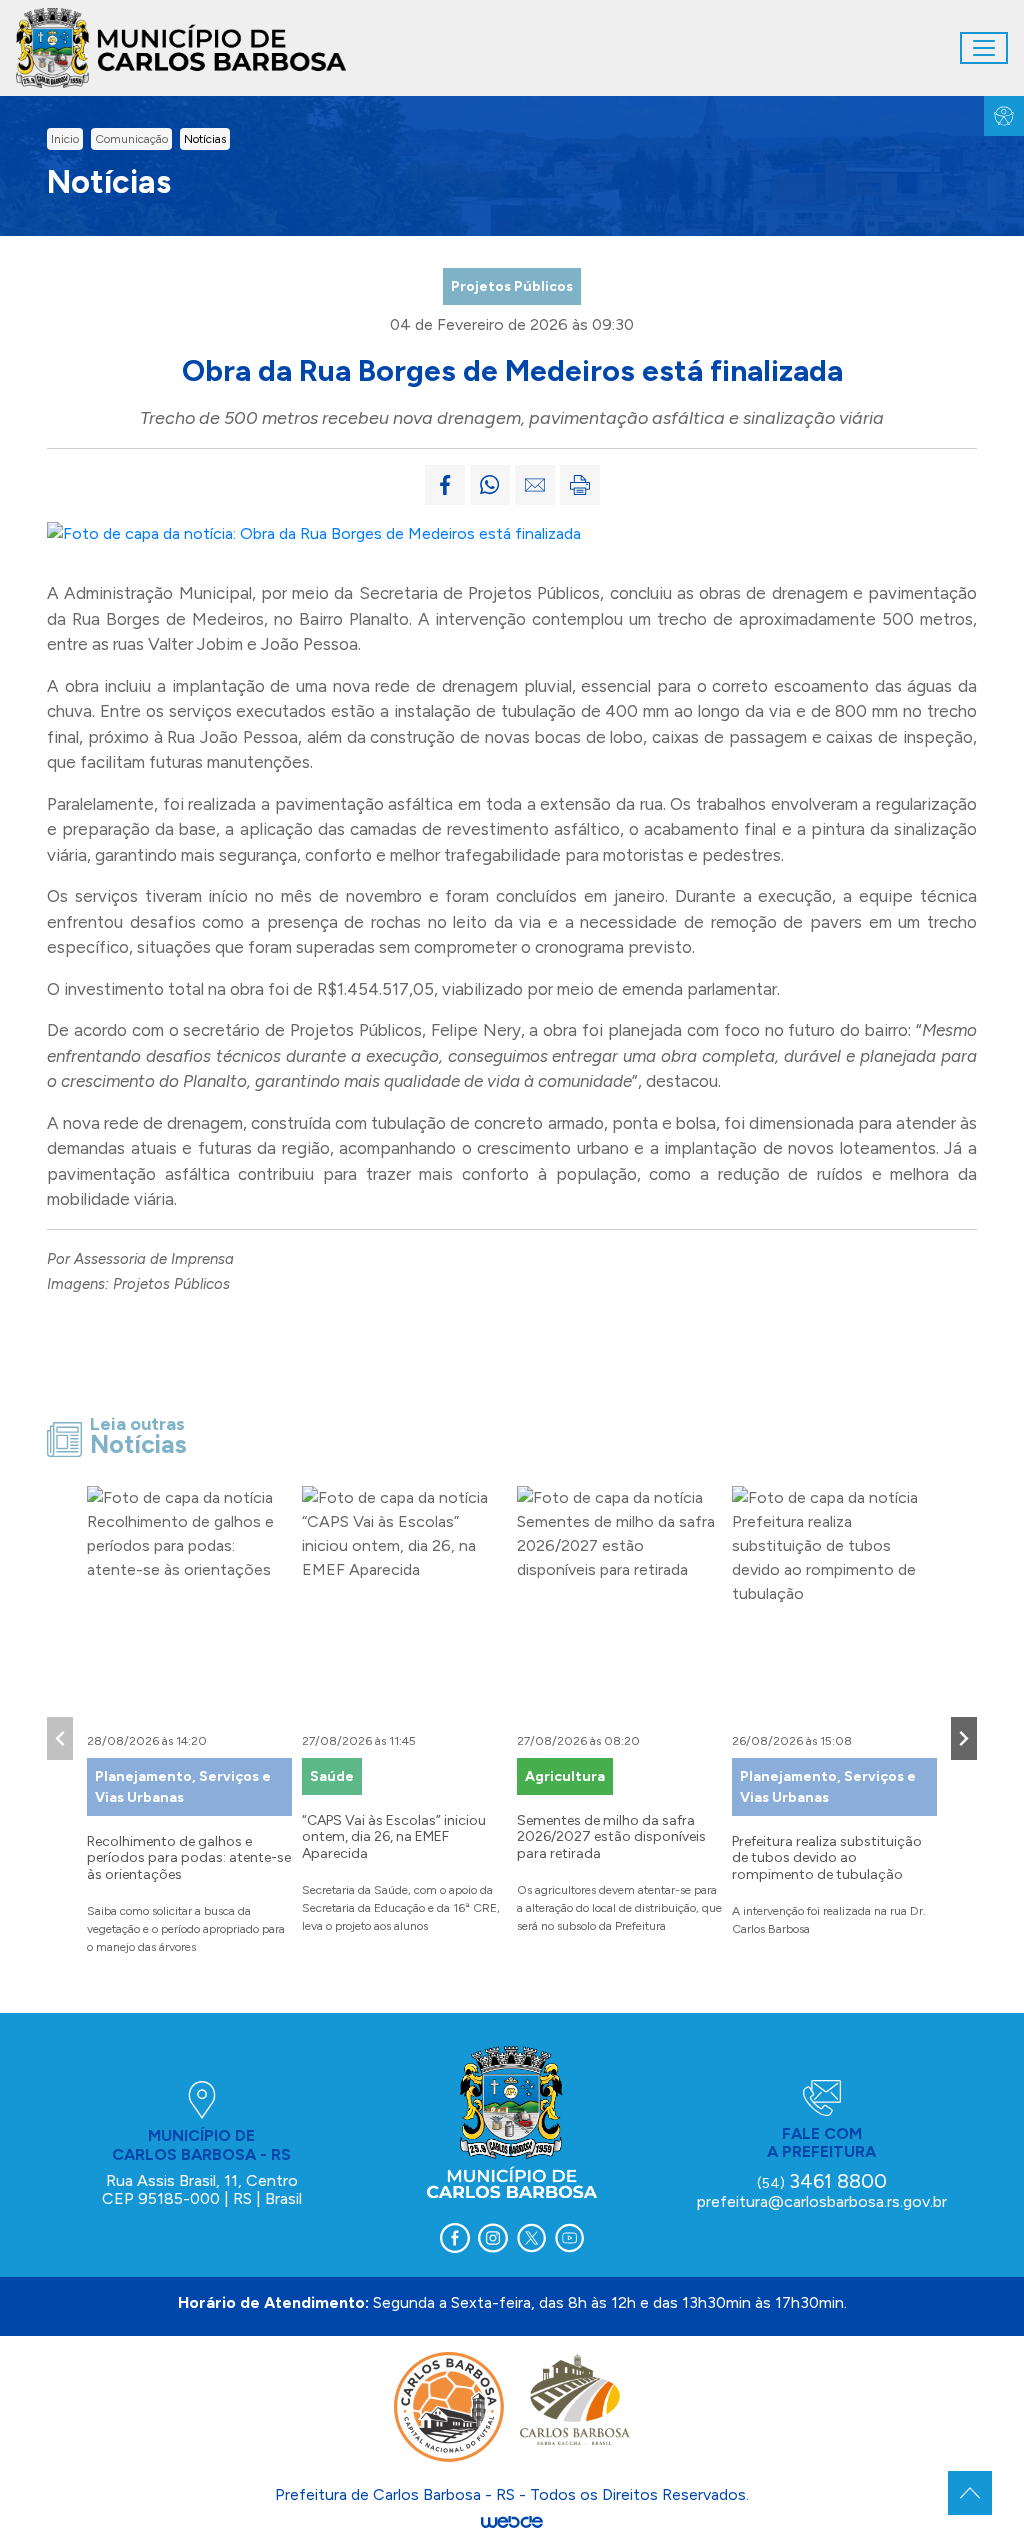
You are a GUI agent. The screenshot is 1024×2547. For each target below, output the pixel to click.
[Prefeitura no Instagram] (493, 2238)
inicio (65, 139)
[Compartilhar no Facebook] (445, 485)
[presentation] (60, 1738)
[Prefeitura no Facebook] (455, 2238)
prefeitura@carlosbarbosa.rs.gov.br (822, 2201)
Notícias (205, 139)
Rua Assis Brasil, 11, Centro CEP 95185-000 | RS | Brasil (202, 2189)
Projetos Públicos (512, 286)
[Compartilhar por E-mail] (535, 485)
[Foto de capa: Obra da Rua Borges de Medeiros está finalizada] (314, 532)
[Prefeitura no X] (531, 2238)
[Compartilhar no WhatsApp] (490, 485)
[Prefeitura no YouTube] (569, 2238)
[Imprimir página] (580, 485)
